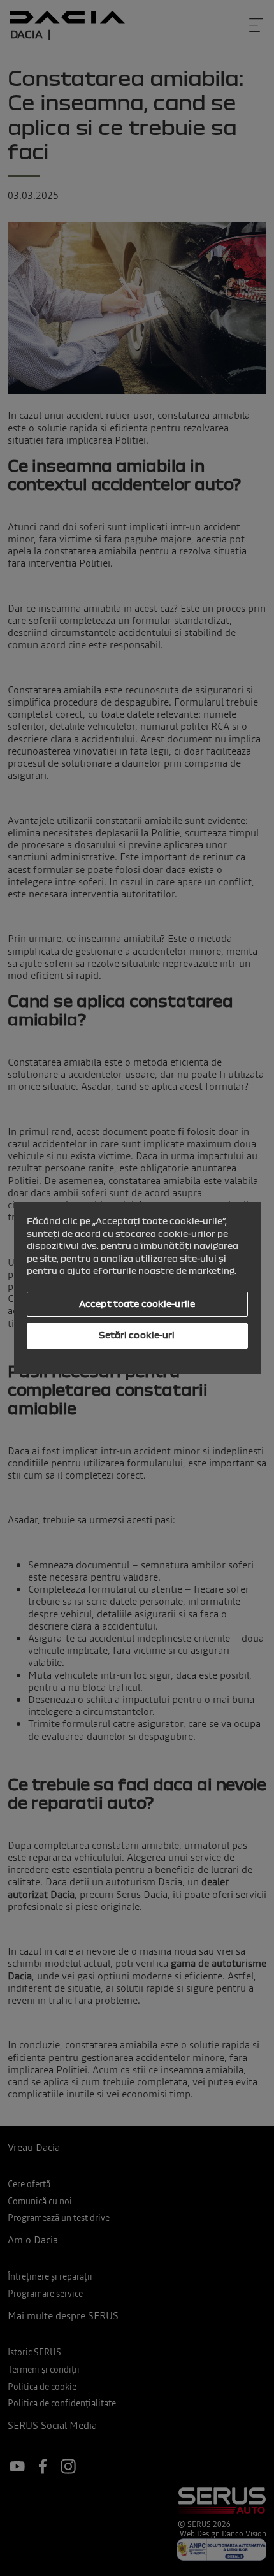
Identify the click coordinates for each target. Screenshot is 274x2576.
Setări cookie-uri (137, 1335)
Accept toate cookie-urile (137, 1304)
